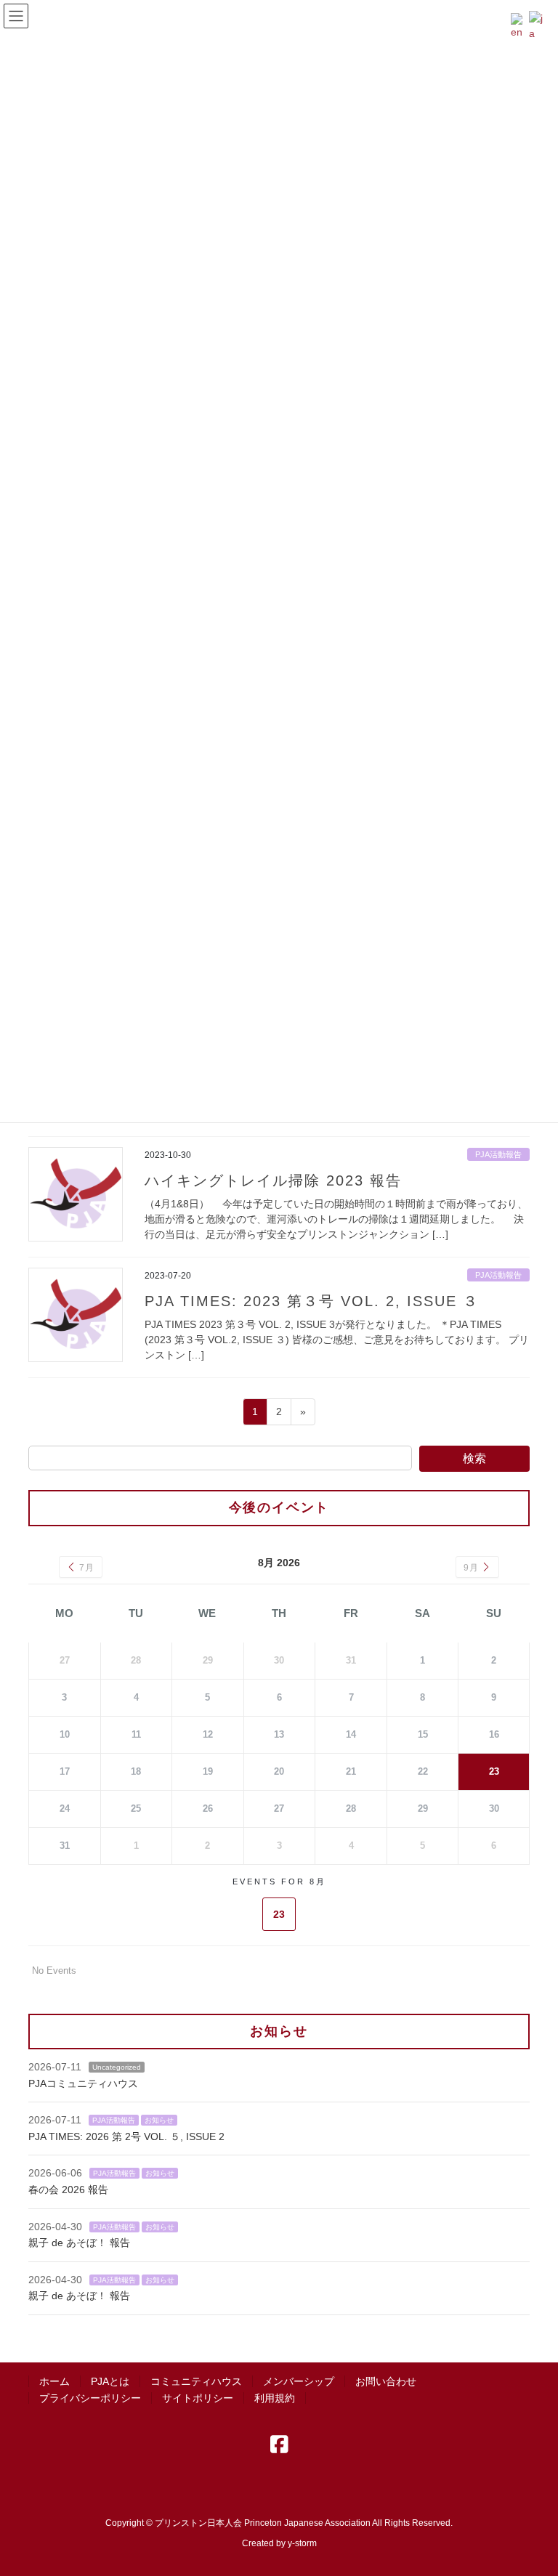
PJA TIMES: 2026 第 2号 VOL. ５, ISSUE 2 (126, 2136)
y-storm (302, 2543)
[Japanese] (538, 25)
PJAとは (110, 2381)
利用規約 (275, 2398)
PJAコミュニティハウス (83, 2083)
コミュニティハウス (196, 2381)
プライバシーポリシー (90, 2398)
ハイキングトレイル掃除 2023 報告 (273, 1180)
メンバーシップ (299, 2381)
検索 (474, 1458)
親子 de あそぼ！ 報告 (79, 2243)
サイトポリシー (198, 2398)
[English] (520, 25)
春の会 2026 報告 (68, 2190)
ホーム (54, 2381)
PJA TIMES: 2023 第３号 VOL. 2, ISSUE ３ (312, 1301)
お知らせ (159, 2120)
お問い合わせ (386, 2381)
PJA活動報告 (498, 1154)
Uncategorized (117, 2067)
